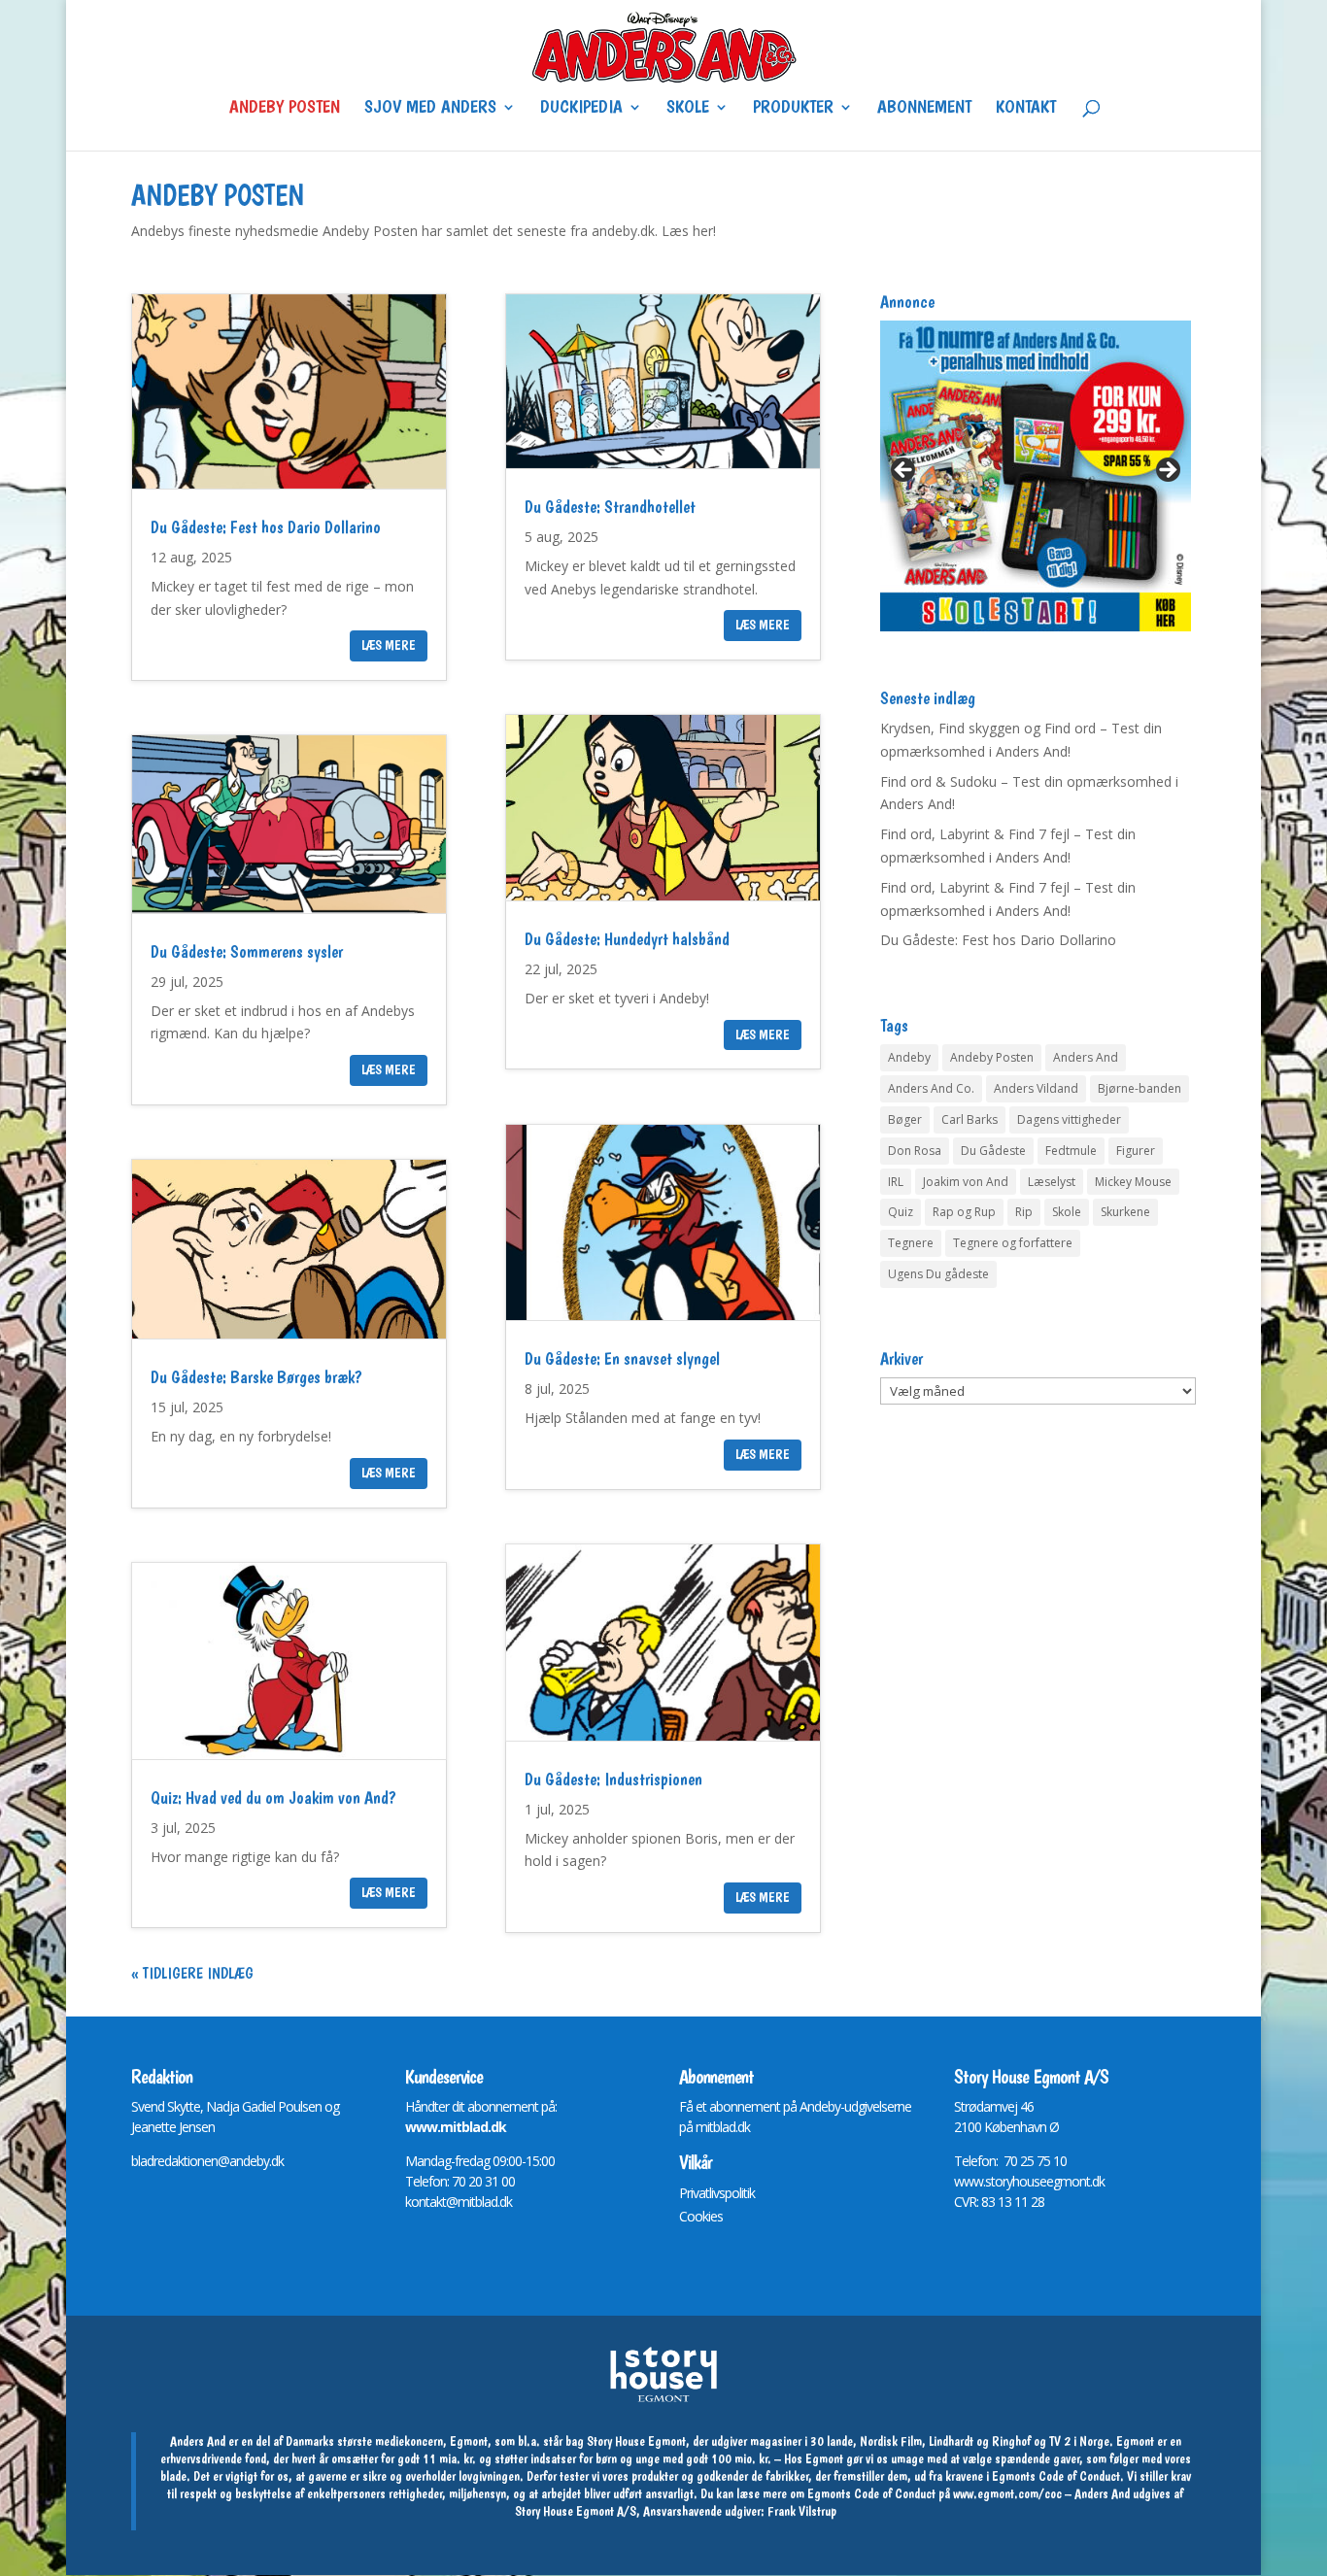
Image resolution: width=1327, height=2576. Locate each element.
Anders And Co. (931, 1088)
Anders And (1086, 1057)
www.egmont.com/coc (1007, 2493)
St (959, 2106)
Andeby (909, 1057)
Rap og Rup (964, 1212)
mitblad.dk (723, 2127)
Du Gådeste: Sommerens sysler (247, 951)
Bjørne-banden (1140, 1088)
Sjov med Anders (430, 109)
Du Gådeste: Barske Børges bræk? (256, 1377)
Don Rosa (915, 1151)
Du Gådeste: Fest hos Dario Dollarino (266, 527)
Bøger (905, 1119)
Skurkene (1125, 1212)
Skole (688, 109)
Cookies (701, 2216)
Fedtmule (1071, 1151)
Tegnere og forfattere (1013, 1243)
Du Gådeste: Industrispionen (613, 1779)
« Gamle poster (181, 1973)
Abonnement (924, 109)
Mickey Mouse (1133, 1182)
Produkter (793, 109)
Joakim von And (966, 1182)
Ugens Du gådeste (938, 1274)
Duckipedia (581, 109)
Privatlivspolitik (717, 2193)
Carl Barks (970, 1119)
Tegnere (911, 1243)
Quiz (901, 1212)
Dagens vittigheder (1069, 1119)
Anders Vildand (1036, 1088)
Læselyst (1052, 1182)
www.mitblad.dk (456, 2127)
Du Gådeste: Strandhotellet (610, 507)
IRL (896, 1182)
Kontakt (1026, 109)
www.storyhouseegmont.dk (1029, 2181)
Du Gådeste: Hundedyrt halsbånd (627, 939)
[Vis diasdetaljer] (1036, 476)
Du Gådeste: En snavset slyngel (622, 1358)
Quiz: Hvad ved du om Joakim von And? (273, 1797)
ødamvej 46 (1001, 2106)
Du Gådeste (993, 1151)
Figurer (1136, 1151)
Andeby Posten (285, 109)
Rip (1024, 1212)
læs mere (389, 645)
